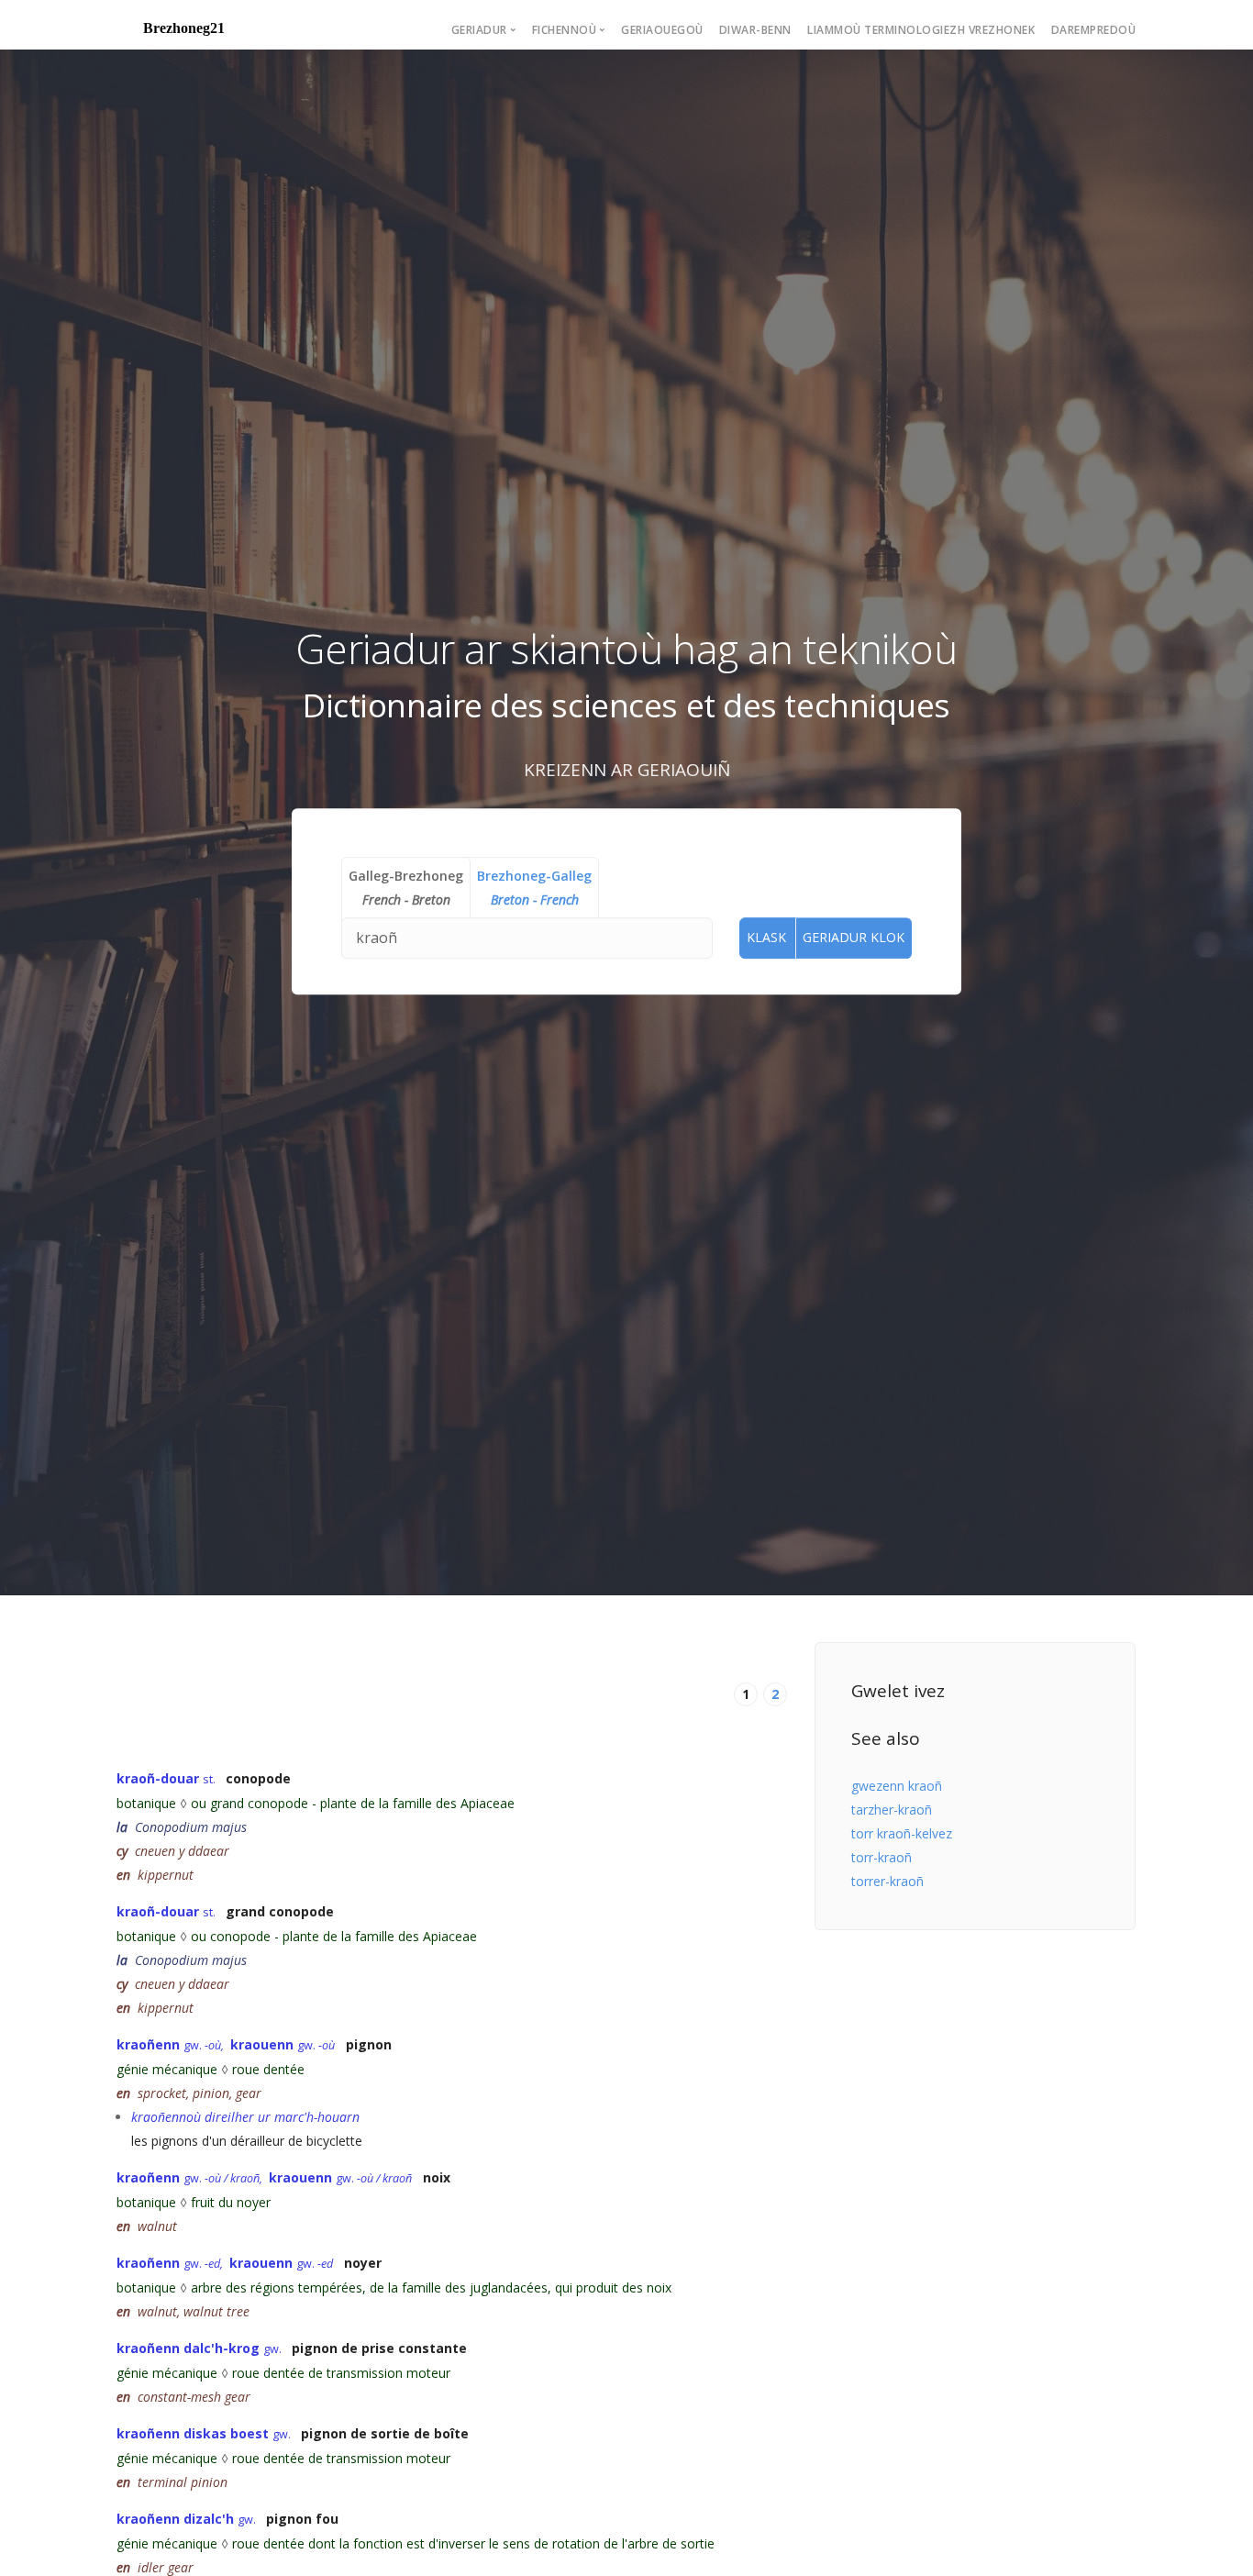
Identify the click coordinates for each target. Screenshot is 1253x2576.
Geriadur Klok (854, 937)
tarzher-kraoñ (892, 1810)
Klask (766, 937)
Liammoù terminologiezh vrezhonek (921, 30)
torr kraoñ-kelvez (902, 1833)
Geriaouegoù (662, 30)
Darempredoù (1094, 30)
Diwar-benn (755, 30)
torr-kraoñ (882, 1857)
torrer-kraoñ (887, 1881)
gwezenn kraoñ (897, 1786)
